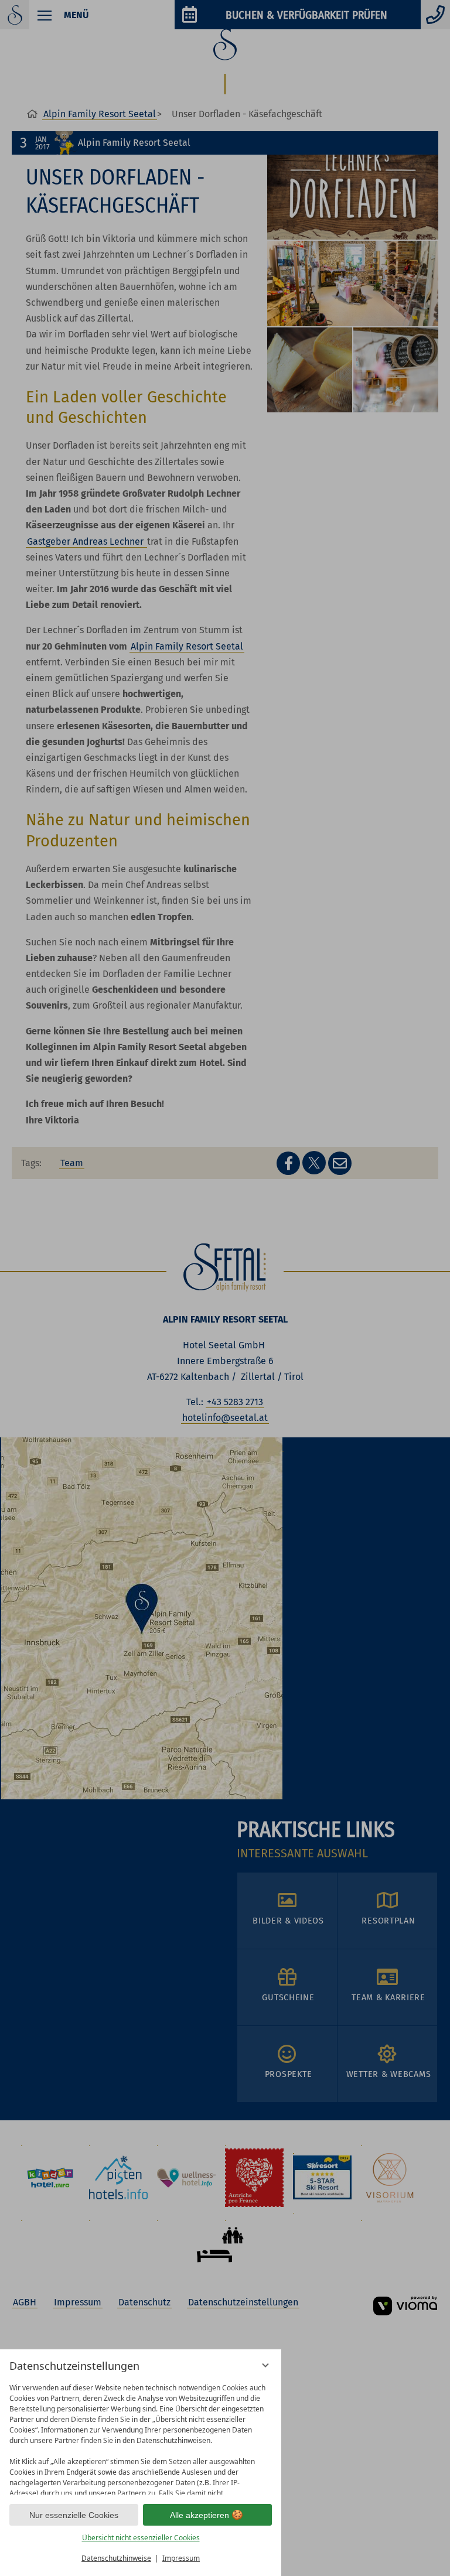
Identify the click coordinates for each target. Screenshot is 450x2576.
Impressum (181, 2558)
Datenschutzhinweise (116, 2558)
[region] (141, 2436)
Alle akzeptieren (200, 2515)
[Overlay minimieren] (265, 2365)
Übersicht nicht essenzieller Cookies (141, 2538)
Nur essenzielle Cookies (74, 2515)
